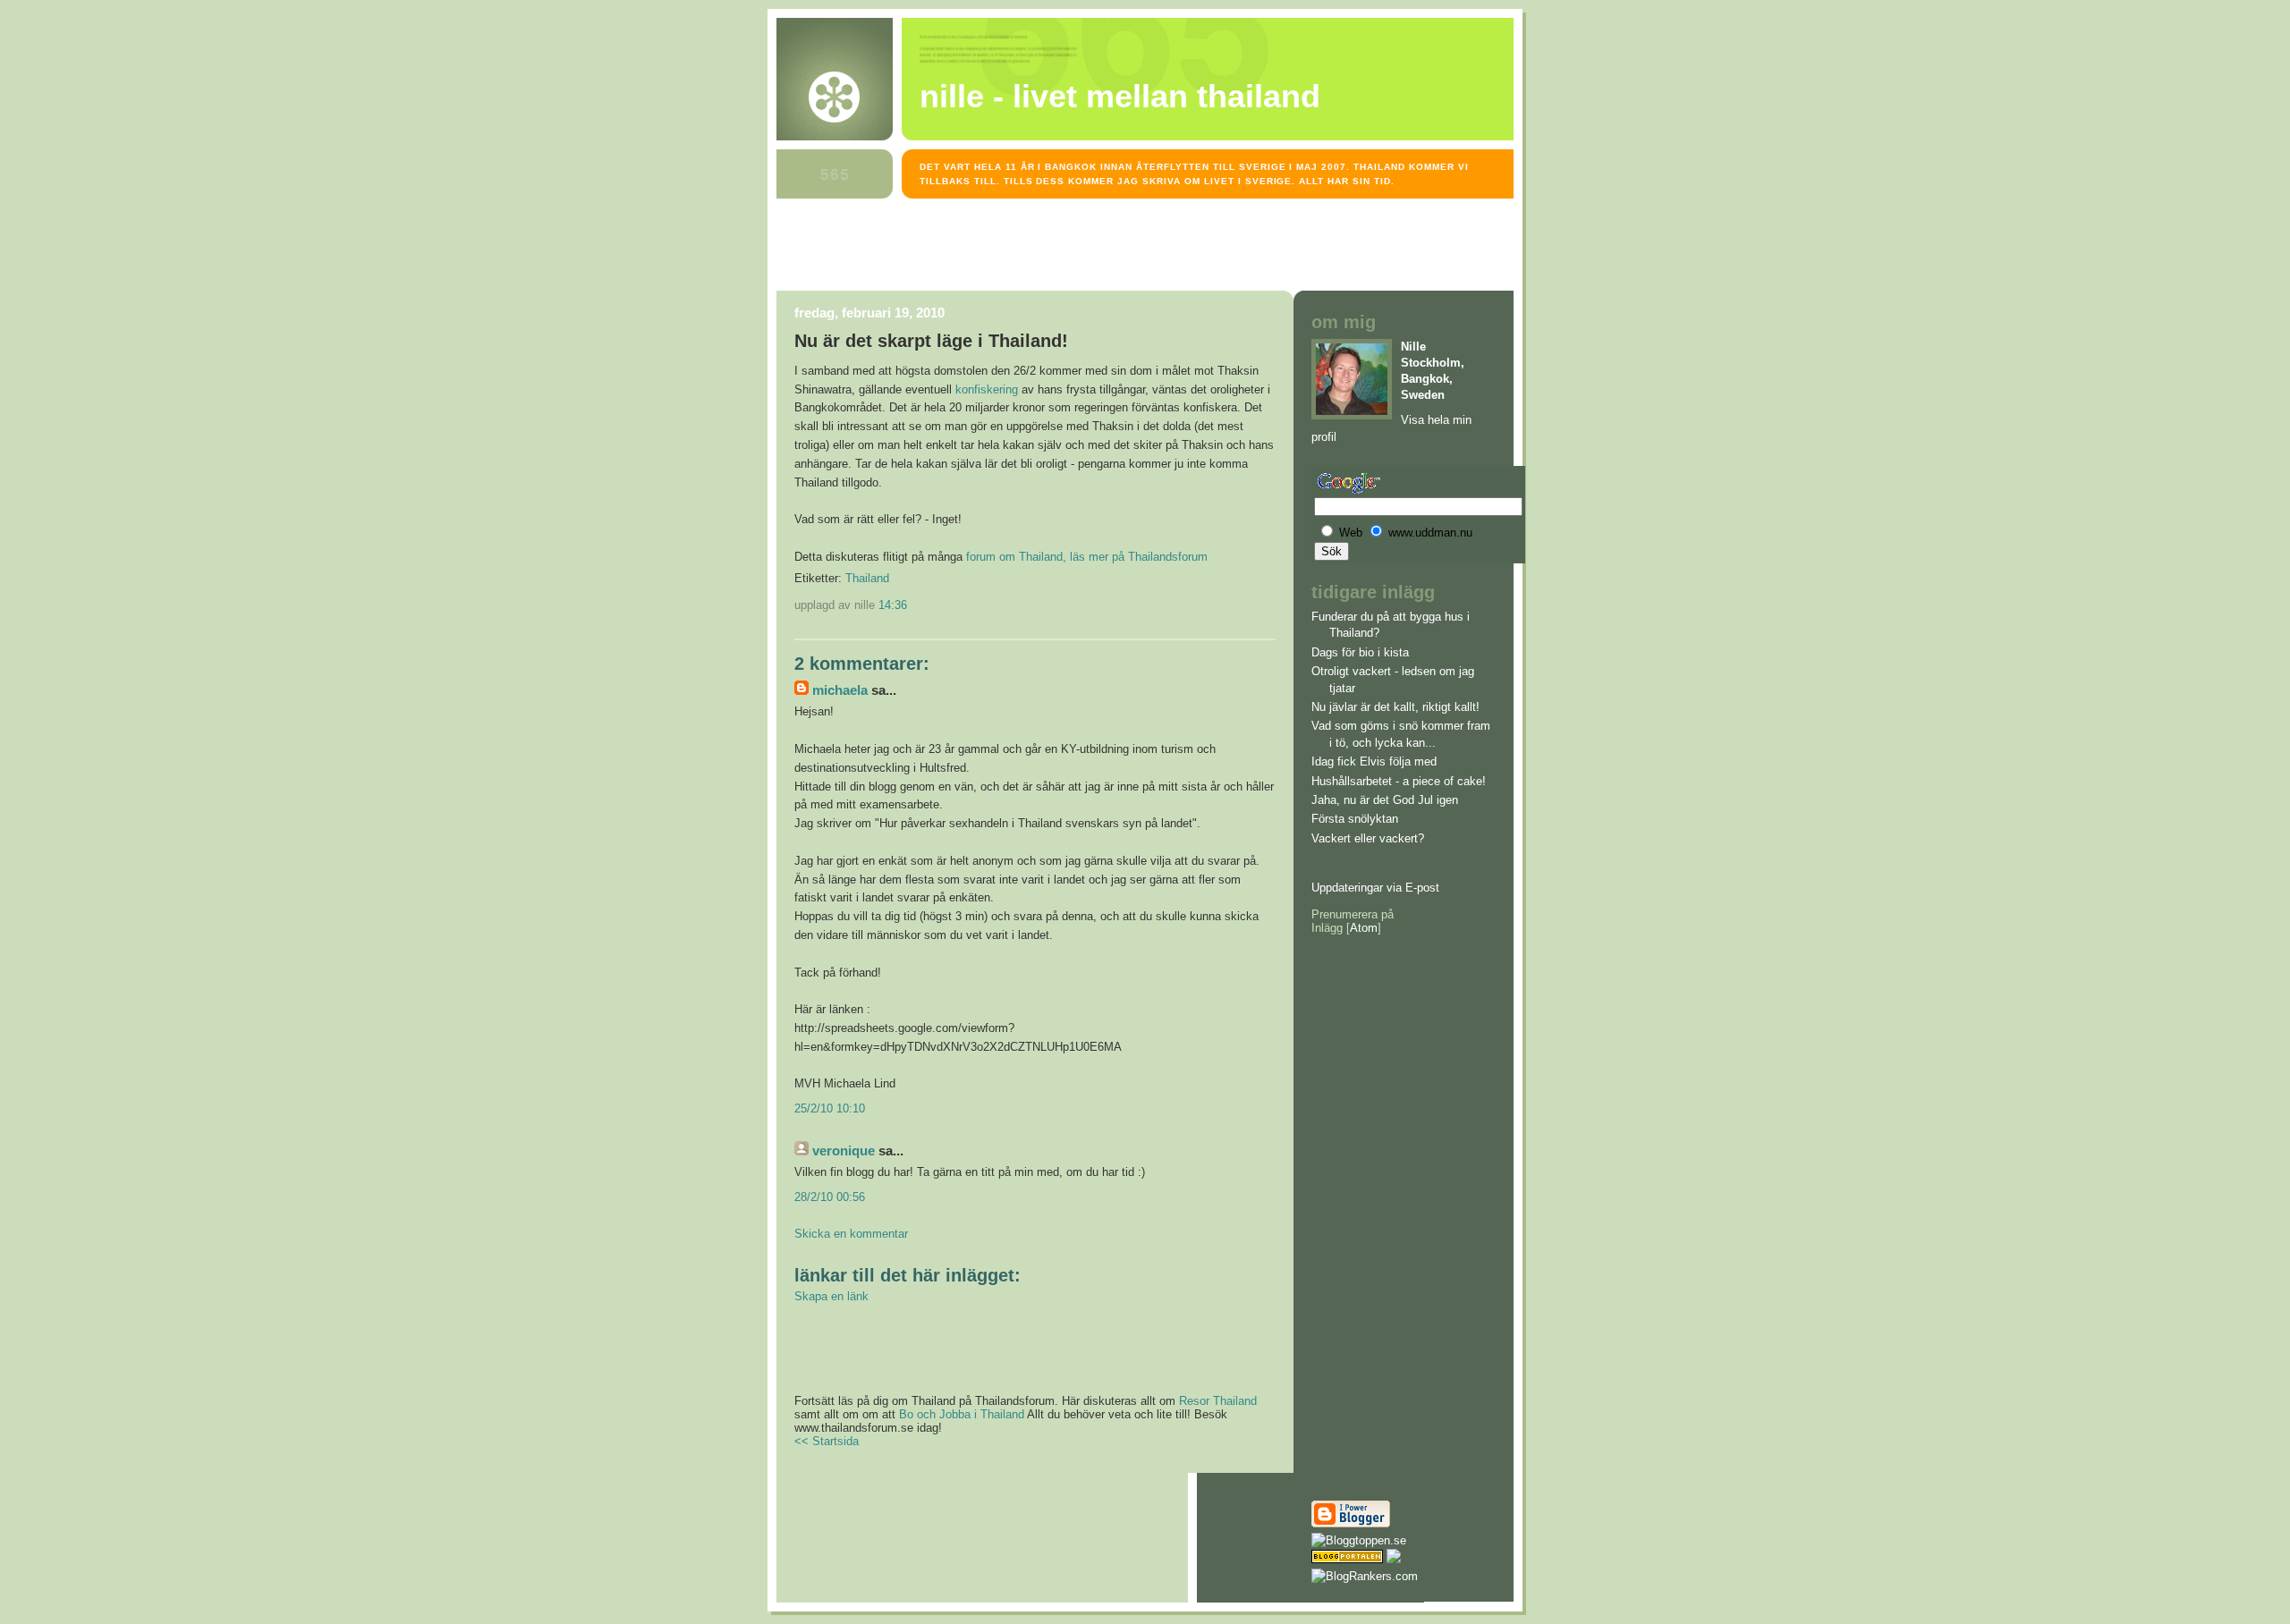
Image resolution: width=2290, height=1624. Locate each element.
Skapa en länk (831, 1296)
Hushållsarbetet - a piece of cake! (1399, 781)
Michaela (840, 690)
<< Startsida (827, 1441)
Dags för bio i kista (1360, 652)
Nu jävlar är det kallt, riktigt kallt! (1395, 707)
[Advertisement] (1102, 248)
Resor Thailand (1218, 1401)
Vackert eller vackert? (1368, 838)
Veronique (844, 1151)
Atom (1364, 928)
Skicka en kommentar (851, 1234)
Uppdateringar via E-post (1375, 888)
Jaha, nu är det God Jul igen (1385, 800)
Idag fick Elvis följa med (1374, 761)
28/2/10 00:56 (830, 1197)
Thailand (867, 578)
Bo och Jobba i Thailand (962, 1414)
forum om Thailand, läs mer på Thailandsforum (1087, 557)
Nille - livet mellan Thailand (1120, 97)
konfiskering (987, 389)
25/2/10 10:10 (830, 1108)
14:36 (893, 605)
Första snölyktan (1355, 819)
